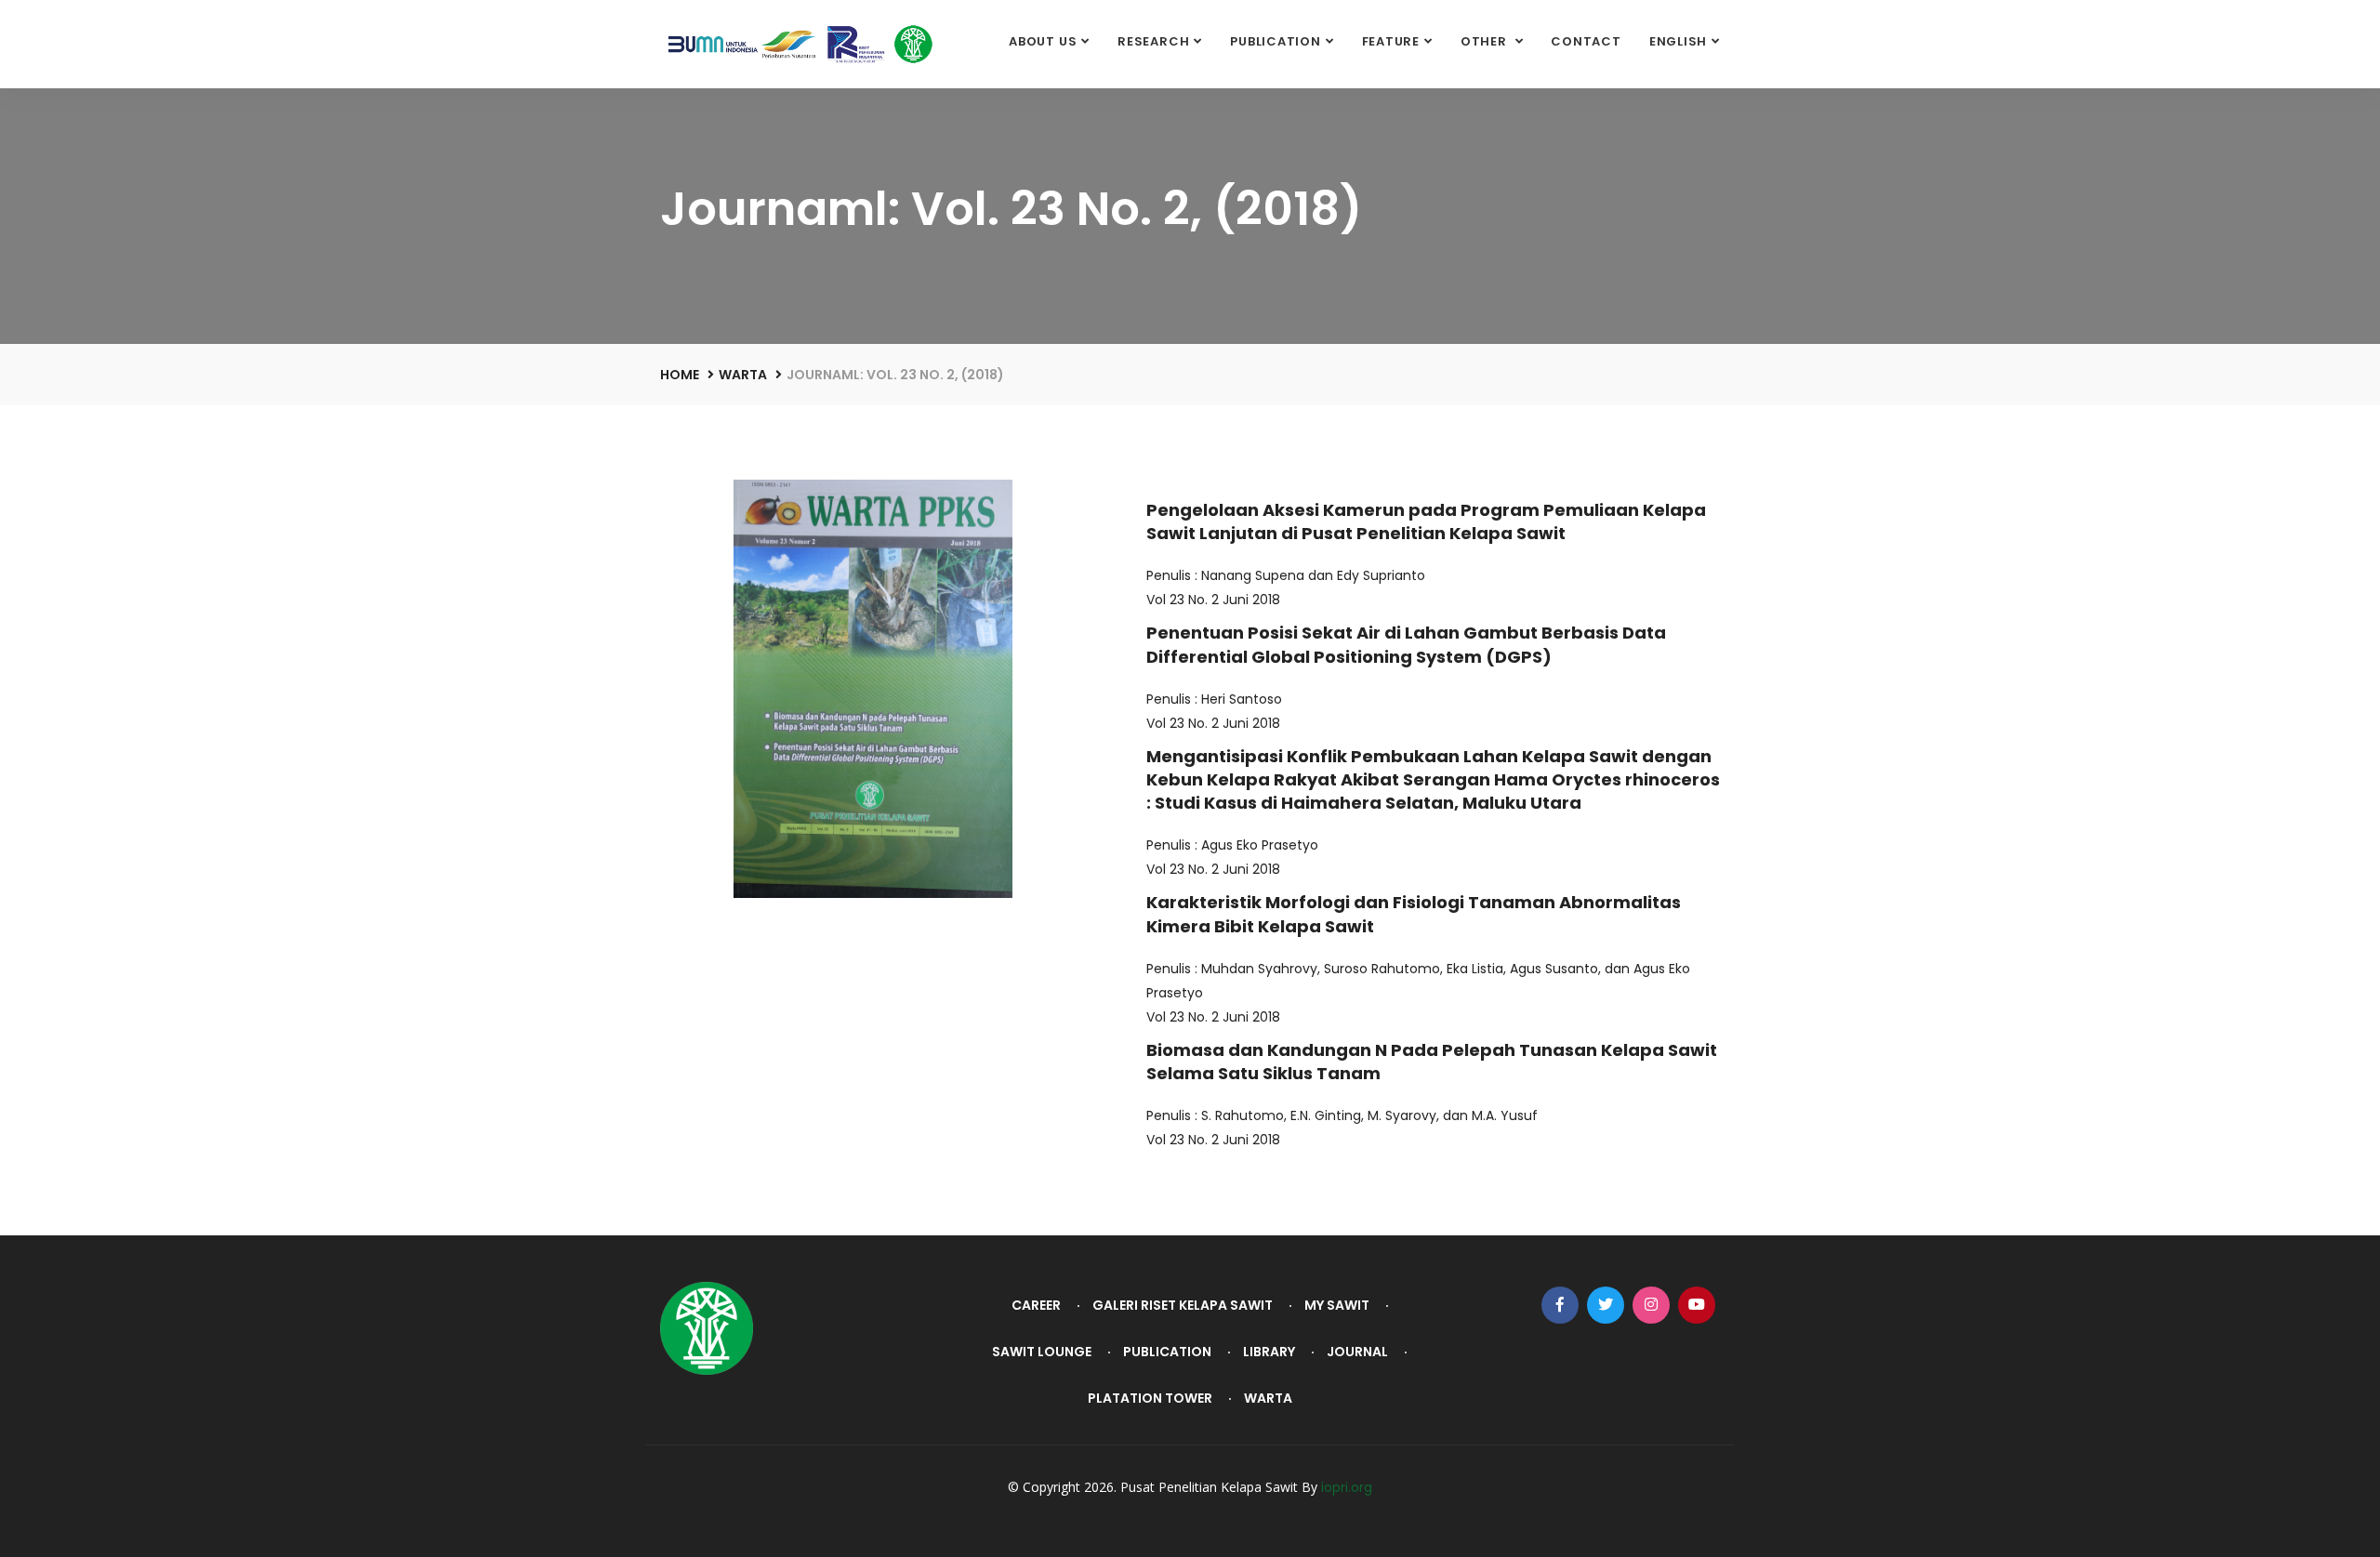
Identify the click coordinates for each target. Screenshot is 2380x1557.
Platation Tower (1150, 1398)
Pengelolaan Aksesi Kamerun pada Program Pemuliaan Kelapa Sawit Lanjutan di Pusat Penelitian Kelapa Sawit (1426, 521)
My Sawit (1337, 1305)
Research (1153, 41)
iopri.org (1347, 1487)
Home (680, 375)
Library (1269, 1352)
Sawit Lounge (1042, 1352)
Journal (1357, 1352)
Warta (743, 375)
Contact (1586, 41)
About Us (1043, 41)
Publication (1276, 41)
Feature (1391, 41)
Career (1036, 1305)
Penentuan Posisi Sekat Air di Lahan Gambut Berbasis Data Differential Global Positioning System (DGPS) (1406, 644)
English (1678, 41)
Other (1486, 41)
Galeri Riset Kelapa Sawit (1183, 1305)
